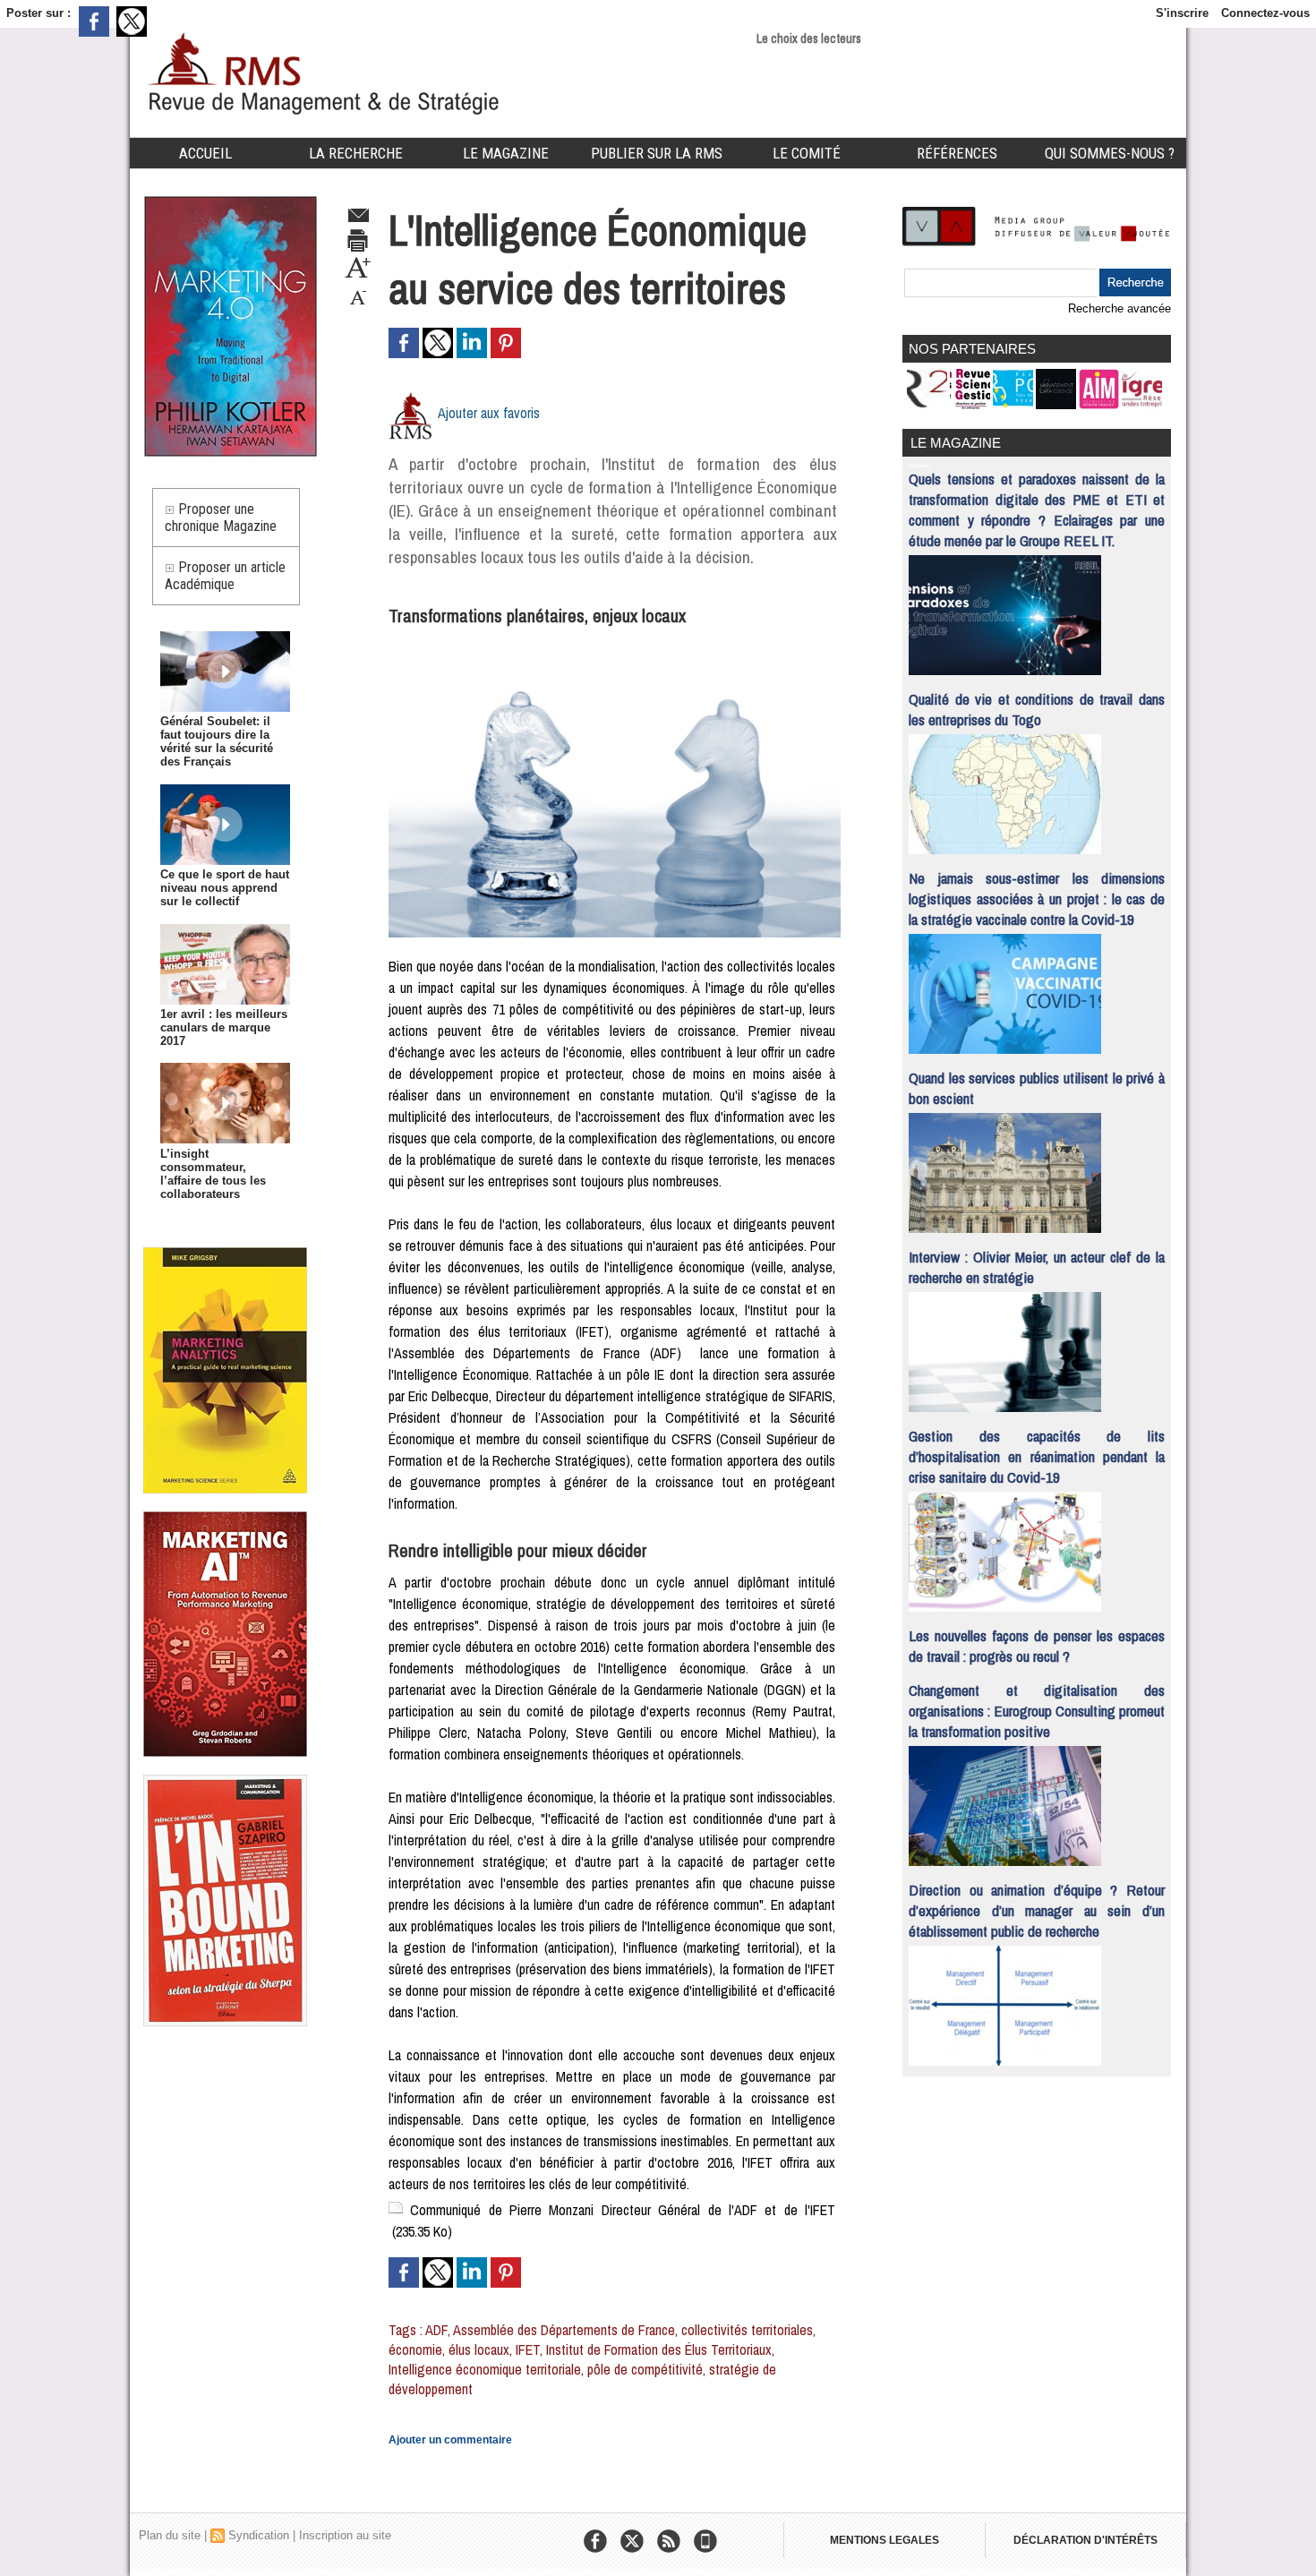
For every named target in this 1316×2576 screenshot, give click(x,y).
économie (415, 2349)
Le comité (807, 153)
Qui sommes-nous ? (1110, 153)
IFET (528, 2349)
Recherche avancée (1119, 308)
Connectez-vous (1265, 13)
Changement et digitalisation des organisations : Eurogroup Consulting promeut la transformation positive (1037, 1711)
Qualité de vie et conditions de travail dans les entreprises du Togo (1037, 709)
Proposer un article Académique (225, 576)
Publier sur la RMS (657, 153)
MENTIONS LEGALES (884, 2540)
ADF (436, 2330)
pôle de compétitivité (645, 2369)
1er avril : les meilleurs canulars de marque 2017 (224, 1027)
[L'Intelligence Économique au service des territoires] (615, 642)
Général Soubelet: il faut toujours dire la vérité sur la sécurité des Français (217, 741)
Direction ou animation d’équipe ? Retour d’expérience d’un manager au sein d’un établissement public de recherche (1037, 1910)
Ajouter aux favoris (489, 413)
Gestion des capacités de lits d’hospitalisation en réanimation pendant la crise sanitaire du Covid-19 (1037, 1456)
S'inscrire (1182, 13)
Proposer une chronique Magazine (221, 518)
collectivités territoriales (747, 2330)
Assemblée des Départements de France (564, 2330)
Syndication (259, 2535)
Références (957, 153)
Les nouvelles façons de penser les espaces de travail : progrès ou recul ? (1037, 1646)
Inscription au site (345, 2535)
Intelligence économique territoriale (485, 2369)
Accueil (205, 153)
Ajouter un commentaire (450, 2440)
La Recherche (356, 153)
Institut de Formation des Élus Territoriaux (659, 2349)
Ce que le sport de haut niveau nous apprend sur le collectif (225, 888)
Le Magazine (506, 153)
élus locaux (479, 2349)
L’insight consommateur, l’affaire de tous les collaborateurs (213, 1174)
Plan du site (170, 2535)
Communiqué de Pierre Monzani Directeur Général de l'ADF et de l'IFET (623, 2210)
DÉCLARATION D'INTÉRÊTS (1085, 2540)
